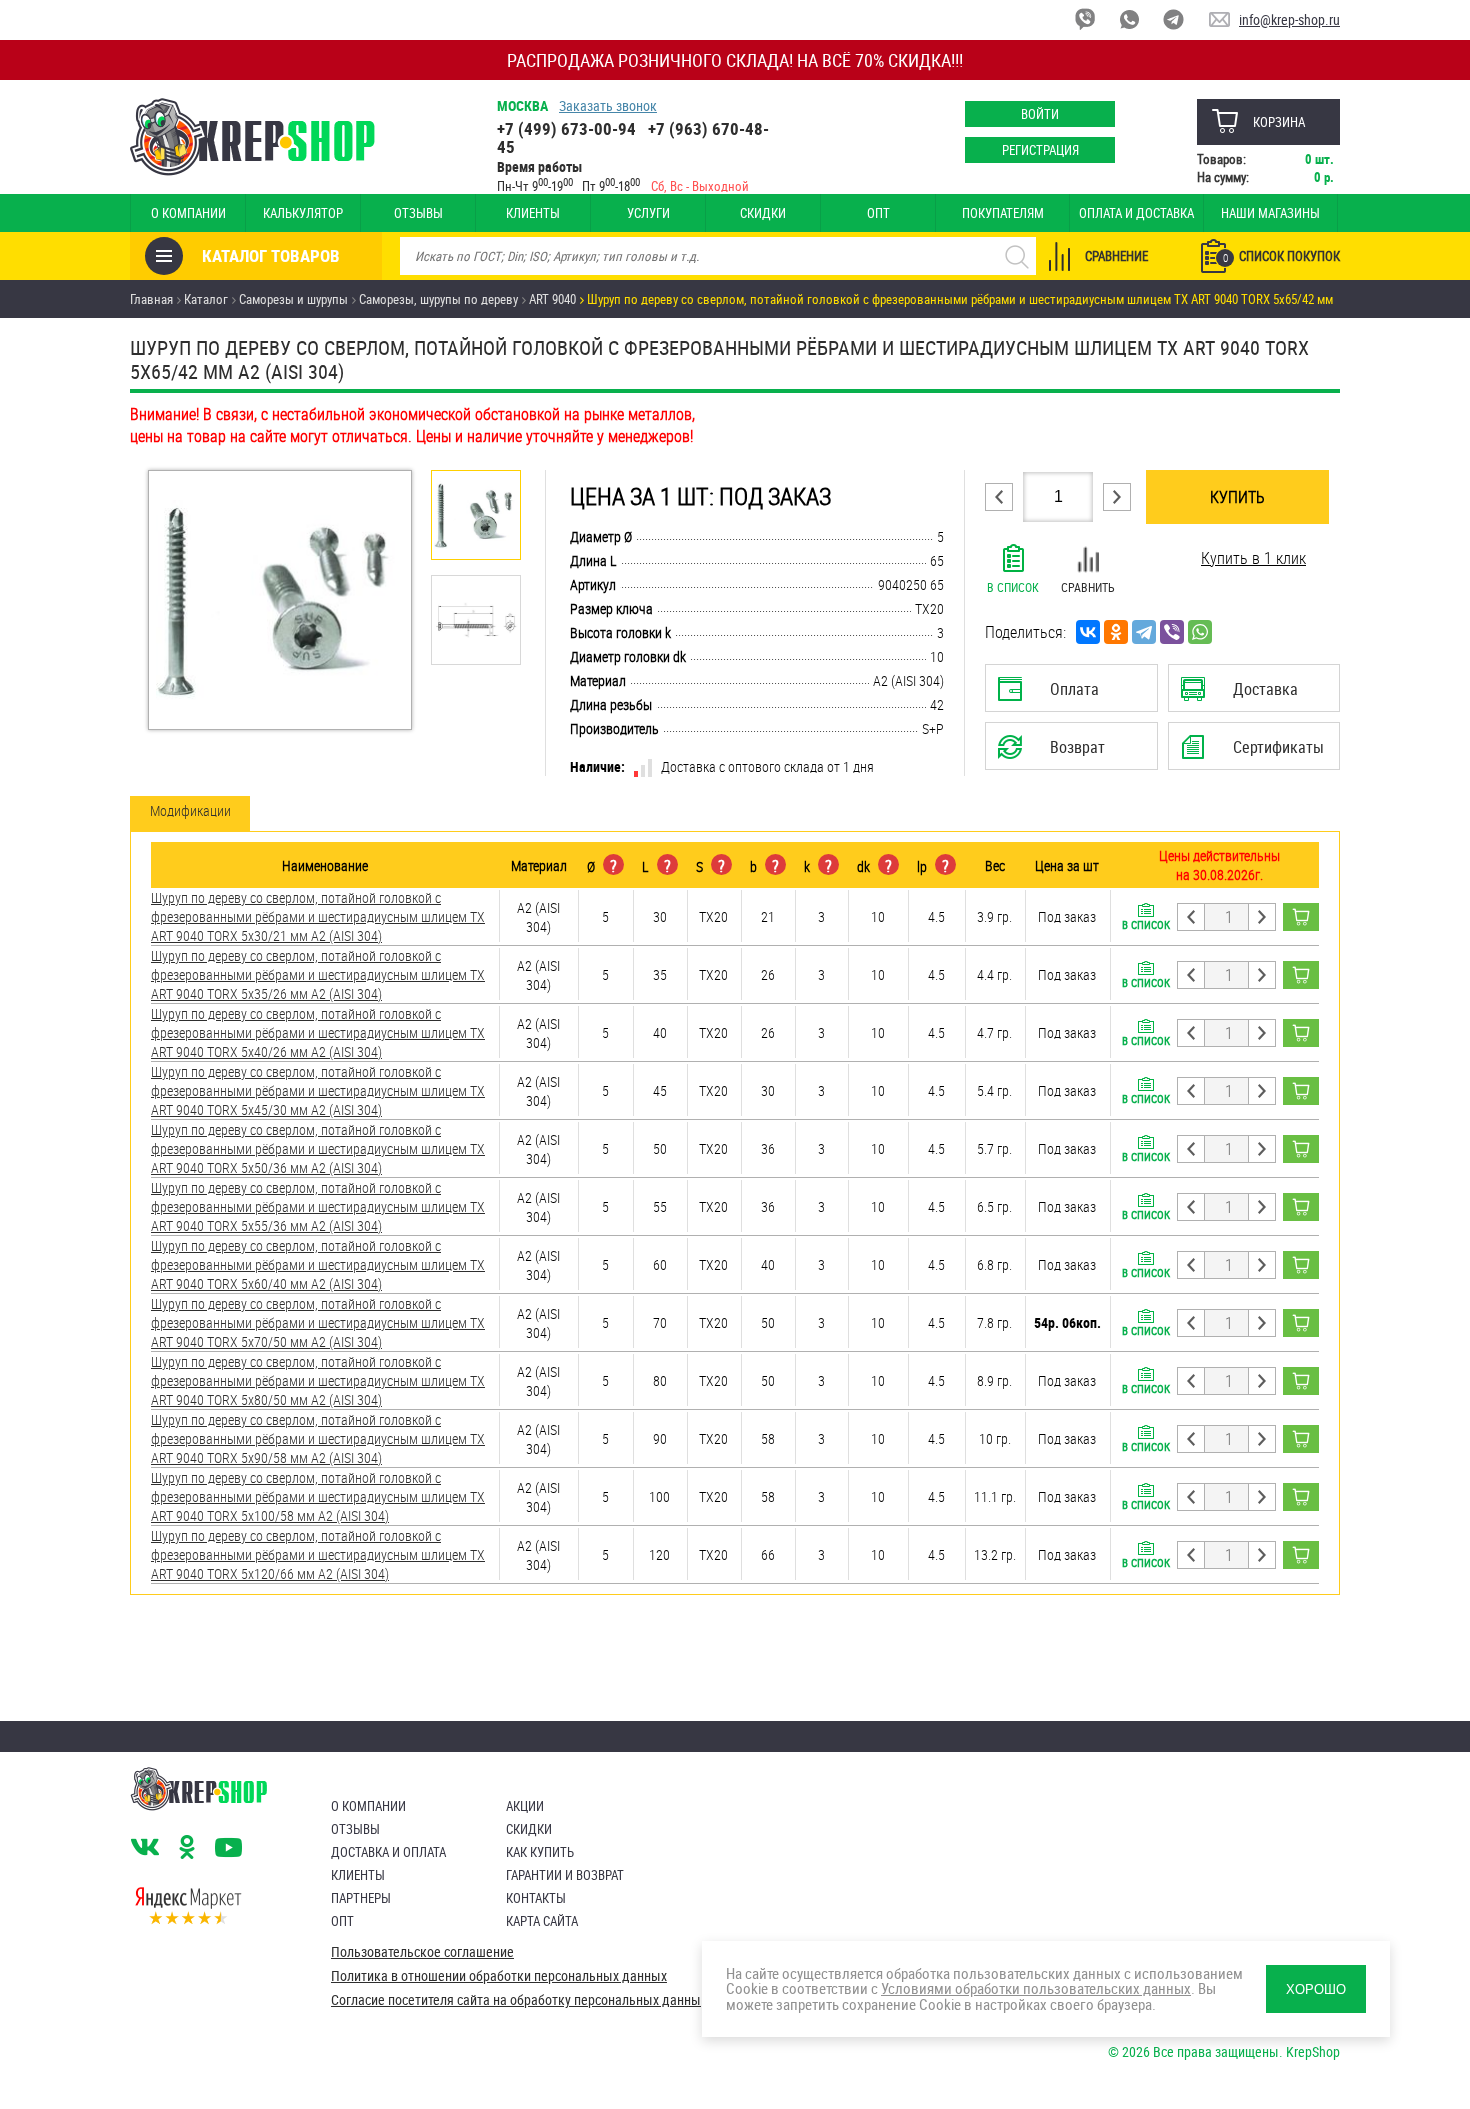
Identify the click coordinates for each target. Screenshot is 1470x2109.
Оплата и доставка (1136, 213)
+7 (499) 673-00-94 (566, 128)
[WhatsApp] (1200, 632)
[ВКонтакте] (1088, 632)
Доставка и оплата (388, 1852)
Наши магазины (1270, 213)
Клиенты (533, 213)
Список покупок (1281, 256)
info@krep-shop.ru (1289, 19)
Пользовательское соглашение (422, 1952)
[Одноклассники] (1116, 632)
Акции (525, 1806)
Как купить (540, 1852)
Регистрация (1040, 150)
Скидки (763, 213)
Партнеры (361, 1898)
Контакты (536, 1898)
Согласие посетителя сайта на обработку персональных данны (516, 2000)
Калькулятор (303, 213)
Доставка (1253, 695)
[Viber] (1172, 632)
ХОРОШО (1316, 1989)
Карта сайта (542, 1921)
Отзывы (418, 213)
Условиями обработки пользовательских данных (1036, 1988)
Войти (1040, 114)
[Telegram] (1144, 632)
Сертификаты (1257, 753)
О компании (188, 213)
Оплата (1067, 695)
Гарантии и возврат (565, 1875)
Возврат (1056, 753)
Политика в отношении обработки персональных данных (499, 1976)
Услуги (648, 213)
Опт (878, 213)
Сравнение (1116, 256)
